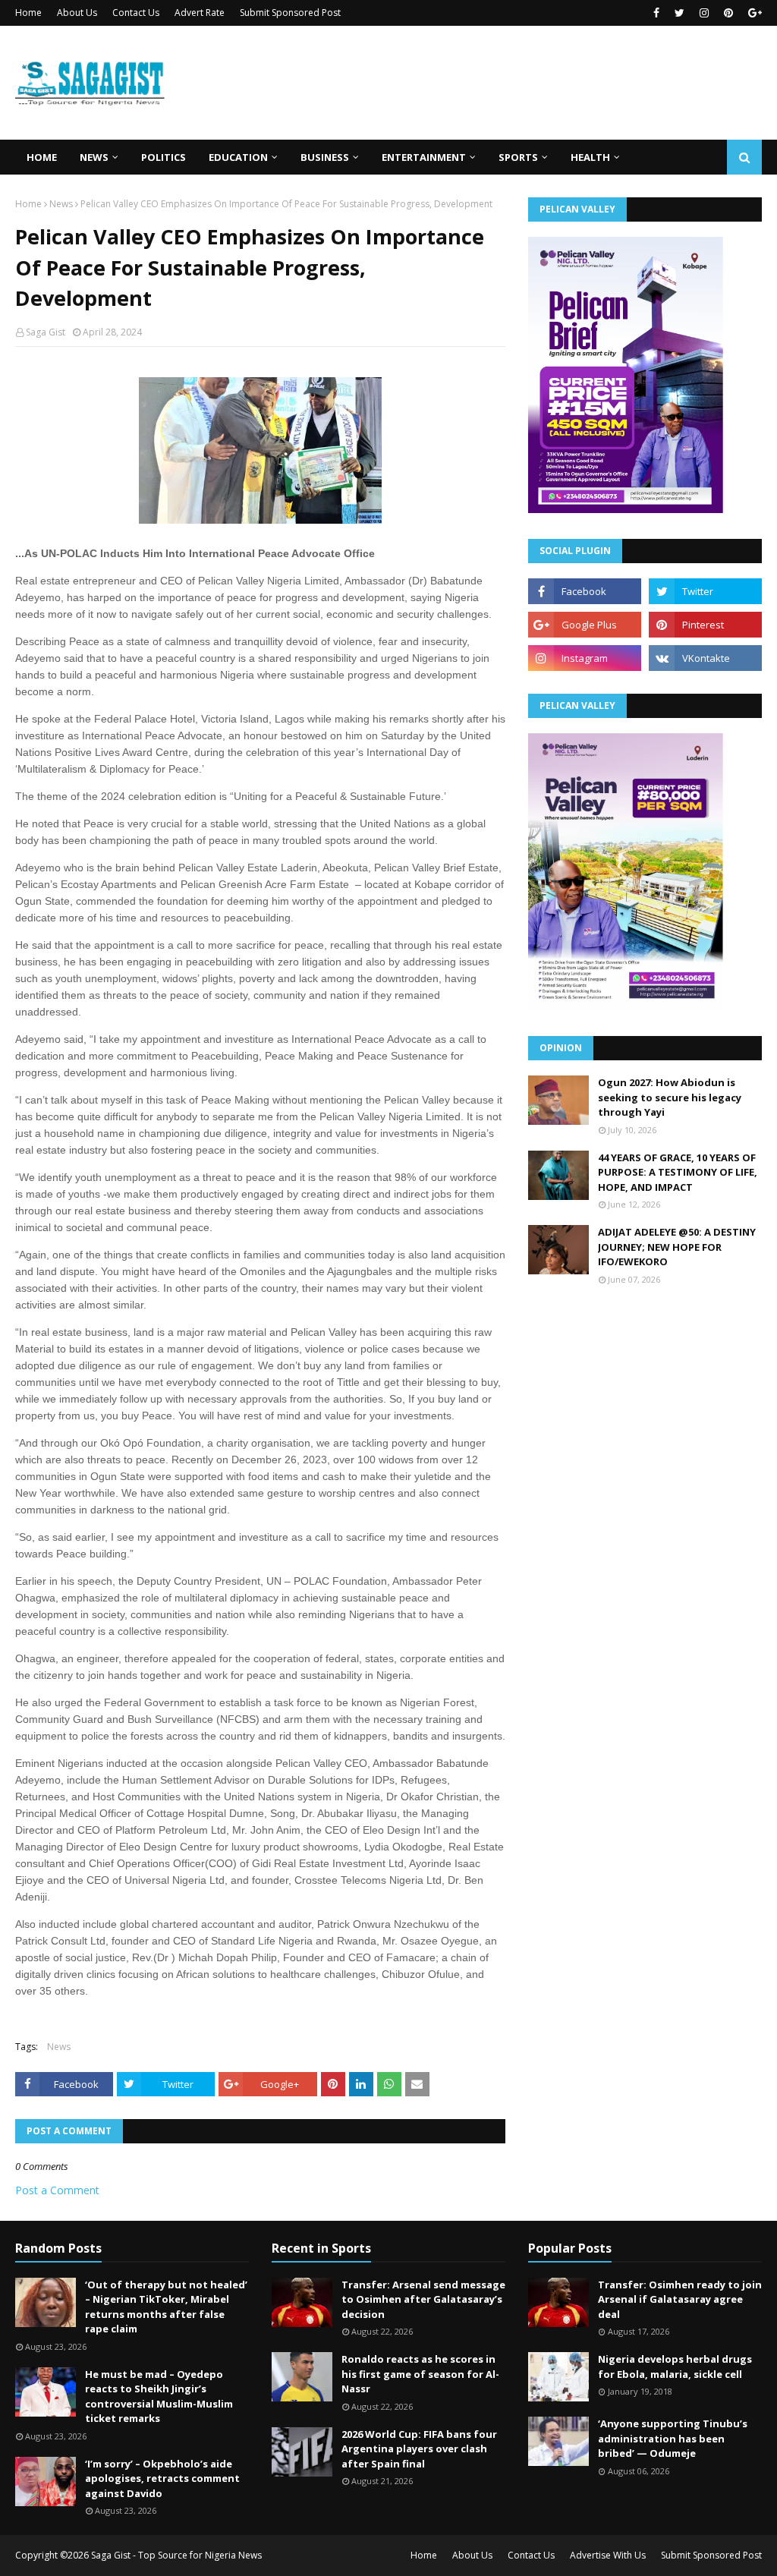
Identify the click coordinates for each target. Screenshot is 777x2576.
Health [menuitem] (590, 157)
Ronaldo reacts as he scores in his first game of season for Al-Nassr (420, 2374)
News (61, 204)
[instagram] (704, 13)
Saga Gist (46, 332)
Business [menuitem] (325, 157)
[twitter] (679, 13)
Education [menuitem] (238, 157)
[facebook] (656, 13)
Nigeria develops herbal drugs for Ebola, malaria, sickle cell (675, 2367)
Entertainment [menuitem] (424, 157)
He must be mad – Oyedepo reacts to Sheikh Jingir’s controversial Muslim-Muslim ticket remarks (159, 2396)
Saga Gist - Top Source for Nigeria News (176, 2555)
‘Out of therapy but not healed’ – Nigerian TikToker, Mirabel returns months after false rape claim (166, 2307)
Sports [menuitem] (518, 157)
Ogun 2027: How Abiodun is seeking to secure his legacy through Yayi (670, 1097)
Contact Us (136, 13)
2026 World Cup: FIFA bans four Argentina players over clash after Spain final (419, 2449)
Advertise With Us (608, 2555)
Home (28, 13)
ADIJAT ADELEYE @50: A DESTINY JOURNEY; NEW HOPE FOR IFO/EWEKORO (677, 1247)
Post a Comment (57, 2190)
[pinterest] (728, 13)
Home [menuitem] (42, 157)
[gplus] (753, 13)
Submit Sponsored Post (290, 13)
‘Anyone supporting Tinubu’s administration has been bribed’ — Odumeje (673, 2438)
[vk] (705, 658)
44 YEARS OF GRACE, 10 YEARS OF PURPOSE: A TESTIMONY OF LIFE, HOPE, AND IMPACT (678, 1172)
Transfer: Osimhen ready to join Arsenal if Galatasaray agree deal (680, 2299)
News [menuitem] (94, 157)
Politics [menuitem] (164, 157)
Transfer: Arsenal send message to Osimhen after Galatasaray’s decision (423, 2299)
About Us (77, 13)
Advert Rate (200, 13)
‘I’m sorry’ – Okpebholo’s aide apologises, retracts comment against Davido (162, 2478)
